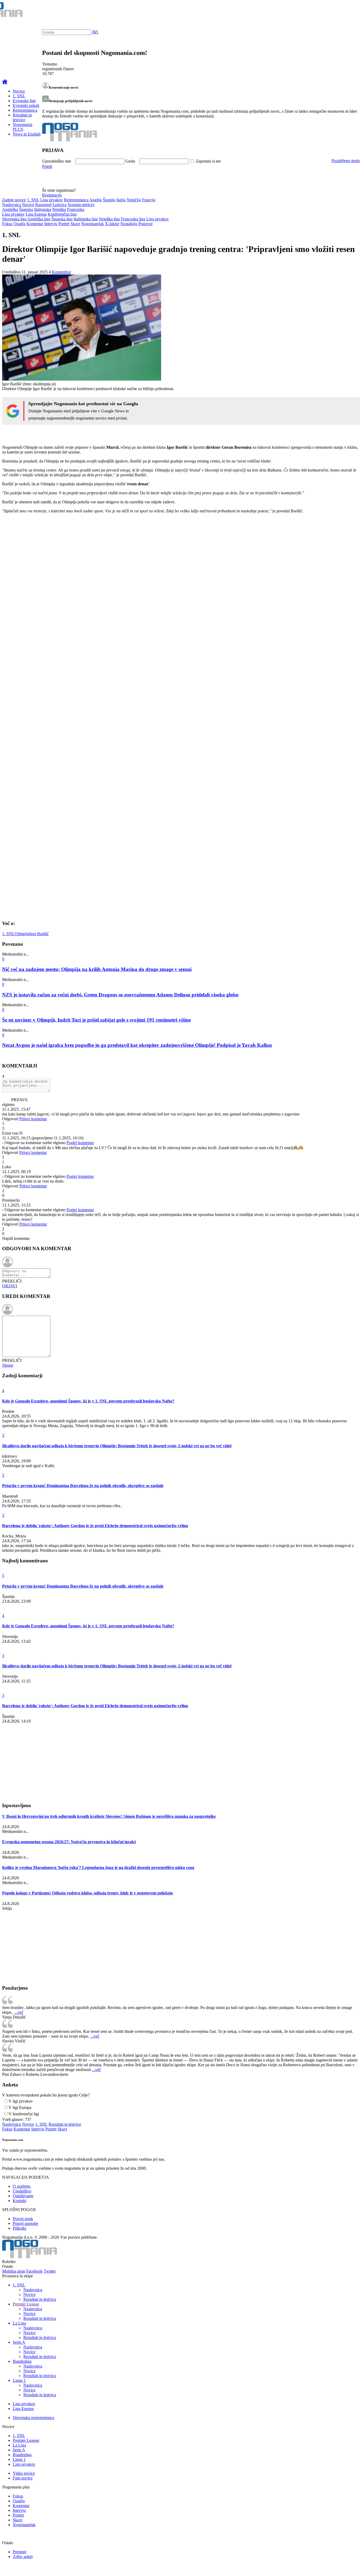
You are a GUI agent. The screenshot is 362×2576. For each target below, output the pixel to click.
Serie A (19, 2342)
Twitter (50, 2271)
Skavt (75, 224)
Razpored (43, 205)
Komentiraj (61, 272)
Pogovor (145, 224)
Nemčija (134, 200)
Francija (149, 200)
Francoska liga (133, 219)
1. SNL (19, 96)
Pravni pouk (23, 2219)
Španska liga (62, 219)
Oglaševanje (23, 2196)
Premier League (26, 2304)
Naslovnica (12, 205)
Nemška (59, 209)
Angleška (10, 209)
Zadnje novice (14, 200)
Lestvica (59, 205)
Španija (109, 200)
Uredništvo (22, 2191)
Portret (64, 224)
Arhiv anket (23, 2557)
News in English (27, 134)
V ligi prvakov (21, 2101)
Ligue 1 (19, 2380)
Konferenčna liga (62, 214)
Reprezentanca (25, 110)
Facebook (34, 2271)
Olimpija (22, 934)
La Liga (19, 2323)
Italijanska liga (86, 219)
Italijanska (43, 209)
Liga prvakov (52, 200)
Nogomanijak (92, 224)
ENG (347, 11)
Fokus (7, 224)
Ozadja (19, 224)
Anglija (96, 200)
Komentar (35, 224)
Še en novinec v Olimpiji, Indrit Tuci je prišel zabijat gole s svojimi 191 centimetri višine (96, 1020)
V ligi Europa (20, 2108)
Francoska (76, 209)
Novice (19, 91)
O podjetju (22, 2186)
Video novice (24, 2473)
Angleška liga (39, 219)
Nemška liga (109, 219)
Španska (26, 209)
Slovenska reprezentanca (33, 2418)
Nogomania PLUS (23, 127)
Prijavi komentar (33, 1119)
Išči (95, 32)
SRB (337, 11)
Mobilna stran (14, 2271)
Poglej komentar (80, 1143)
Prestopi (19, 2552)
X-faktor (112, 224)
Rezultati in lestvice (22, 117)
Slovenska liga (14, 219)
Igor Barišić (39, 934)
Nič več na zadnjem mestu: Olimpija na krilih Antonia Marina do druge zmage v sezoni (97, 969)
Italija (121, 200)
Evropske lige (24, 101)
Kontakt (19, 2201)
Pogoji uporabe (25, 2223)
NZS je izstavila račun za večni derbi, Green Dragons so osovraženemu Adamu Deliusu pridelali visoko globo (120, 995)
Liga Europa (36, 214)
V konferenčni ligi (24, 2114)
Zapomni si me (208, 161)
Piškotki (19, 2228)
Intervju (51, 224)
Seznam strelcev (81, 205)
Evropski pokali (26, 105)
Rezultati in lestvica (40, 2299)
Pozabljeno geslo (346, 161)
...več (19, 2012)
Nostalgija (129, 224)
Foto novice (23, 2478)
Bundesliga (22, 2361)
